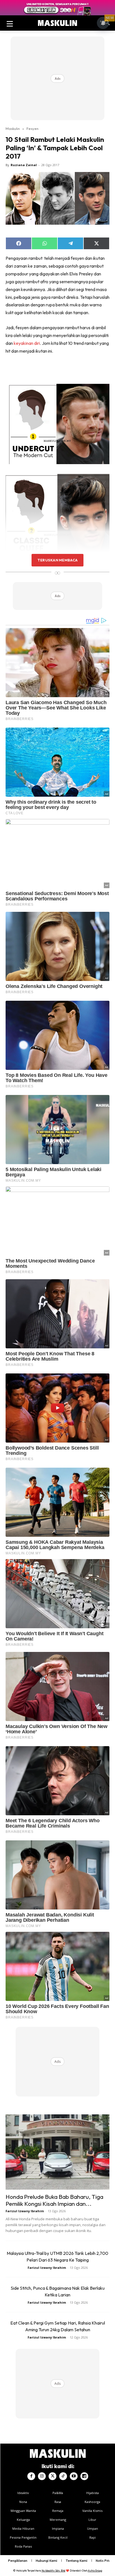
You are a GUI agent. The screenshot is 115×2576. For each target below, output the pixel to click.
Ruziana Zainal (24, 165)
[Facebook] (31, 2476)
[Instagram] (42, 2476)
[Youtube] (74, 2476)
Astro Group (95, 2571)
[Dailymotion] (84, 2476)
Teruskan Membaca (57, 560)
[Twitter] (52, 2476)
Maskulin (13, 129)
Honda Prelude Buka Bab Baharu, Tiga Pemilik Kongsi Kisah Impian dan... (54, 2200)
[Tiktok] (63, 2476)
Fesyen (33, 129)
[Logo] (57, 23)
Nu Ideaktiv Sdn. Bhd (53, 2571)
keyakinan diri (27, 343)
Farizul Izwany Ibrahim (25, 2211)
